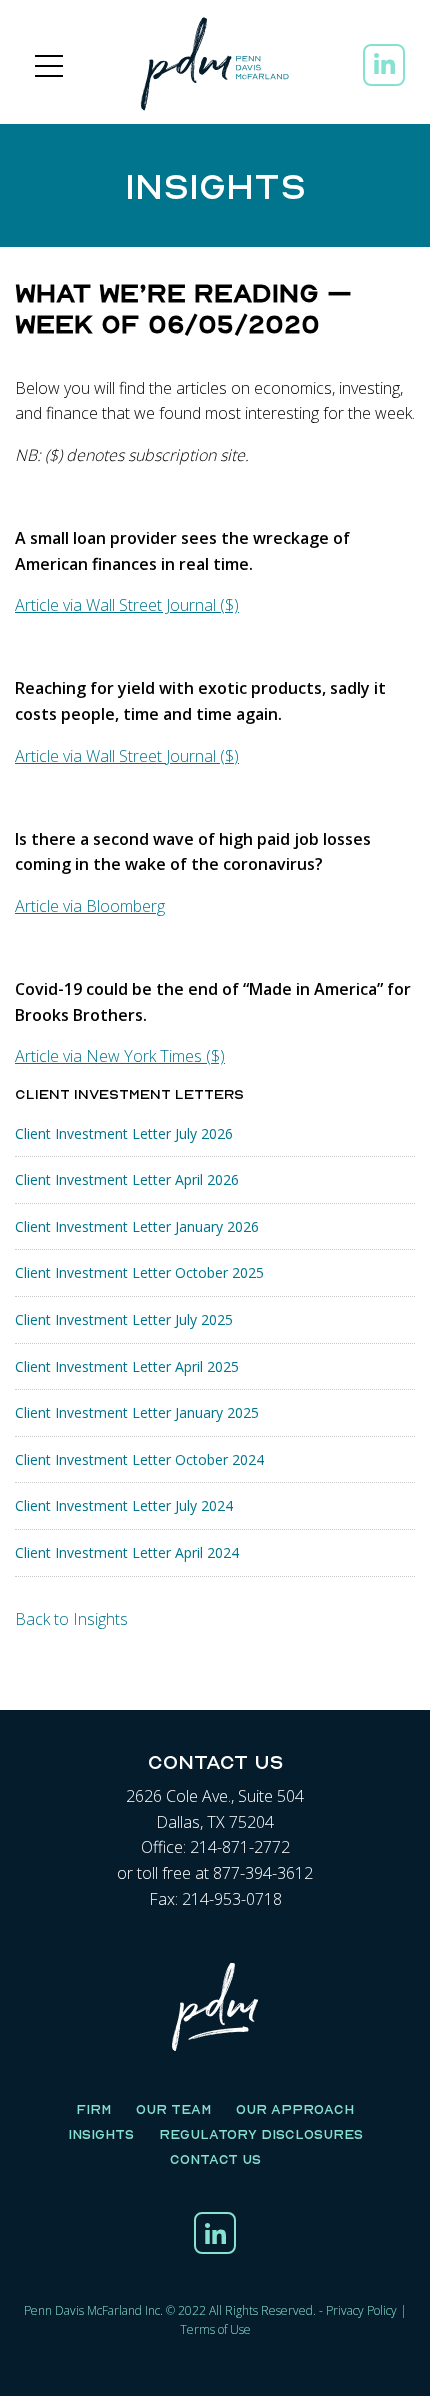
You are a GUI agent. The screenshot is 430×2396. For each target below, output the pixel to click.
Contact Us (215, 2159)
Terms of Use (215, 2329)
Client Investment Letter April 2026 (127, 1179)
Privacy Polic (358, 2310)
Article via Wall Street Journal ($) (127, 605)
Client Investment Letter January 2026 (137, 1226)
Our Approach (295, 2109)
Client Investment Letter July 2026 (124, 1133)
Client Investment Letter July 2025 (124, 1319)
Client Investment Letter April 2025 (127, 1366)
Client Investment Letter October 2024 (139, 1459)
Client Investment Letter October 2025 (139, 1272)
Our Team (173, 2109)
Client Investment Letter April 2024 (127, 1552)
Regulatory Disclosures (261, 2134)
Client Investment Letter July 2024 (124, 1505)
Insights (101, 2134)
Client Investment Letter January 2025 (137, 1412)
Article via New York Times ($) (120, 1056)
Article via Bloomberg (90, 906)
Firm (93, 2109)
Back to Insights (71, 1619)
